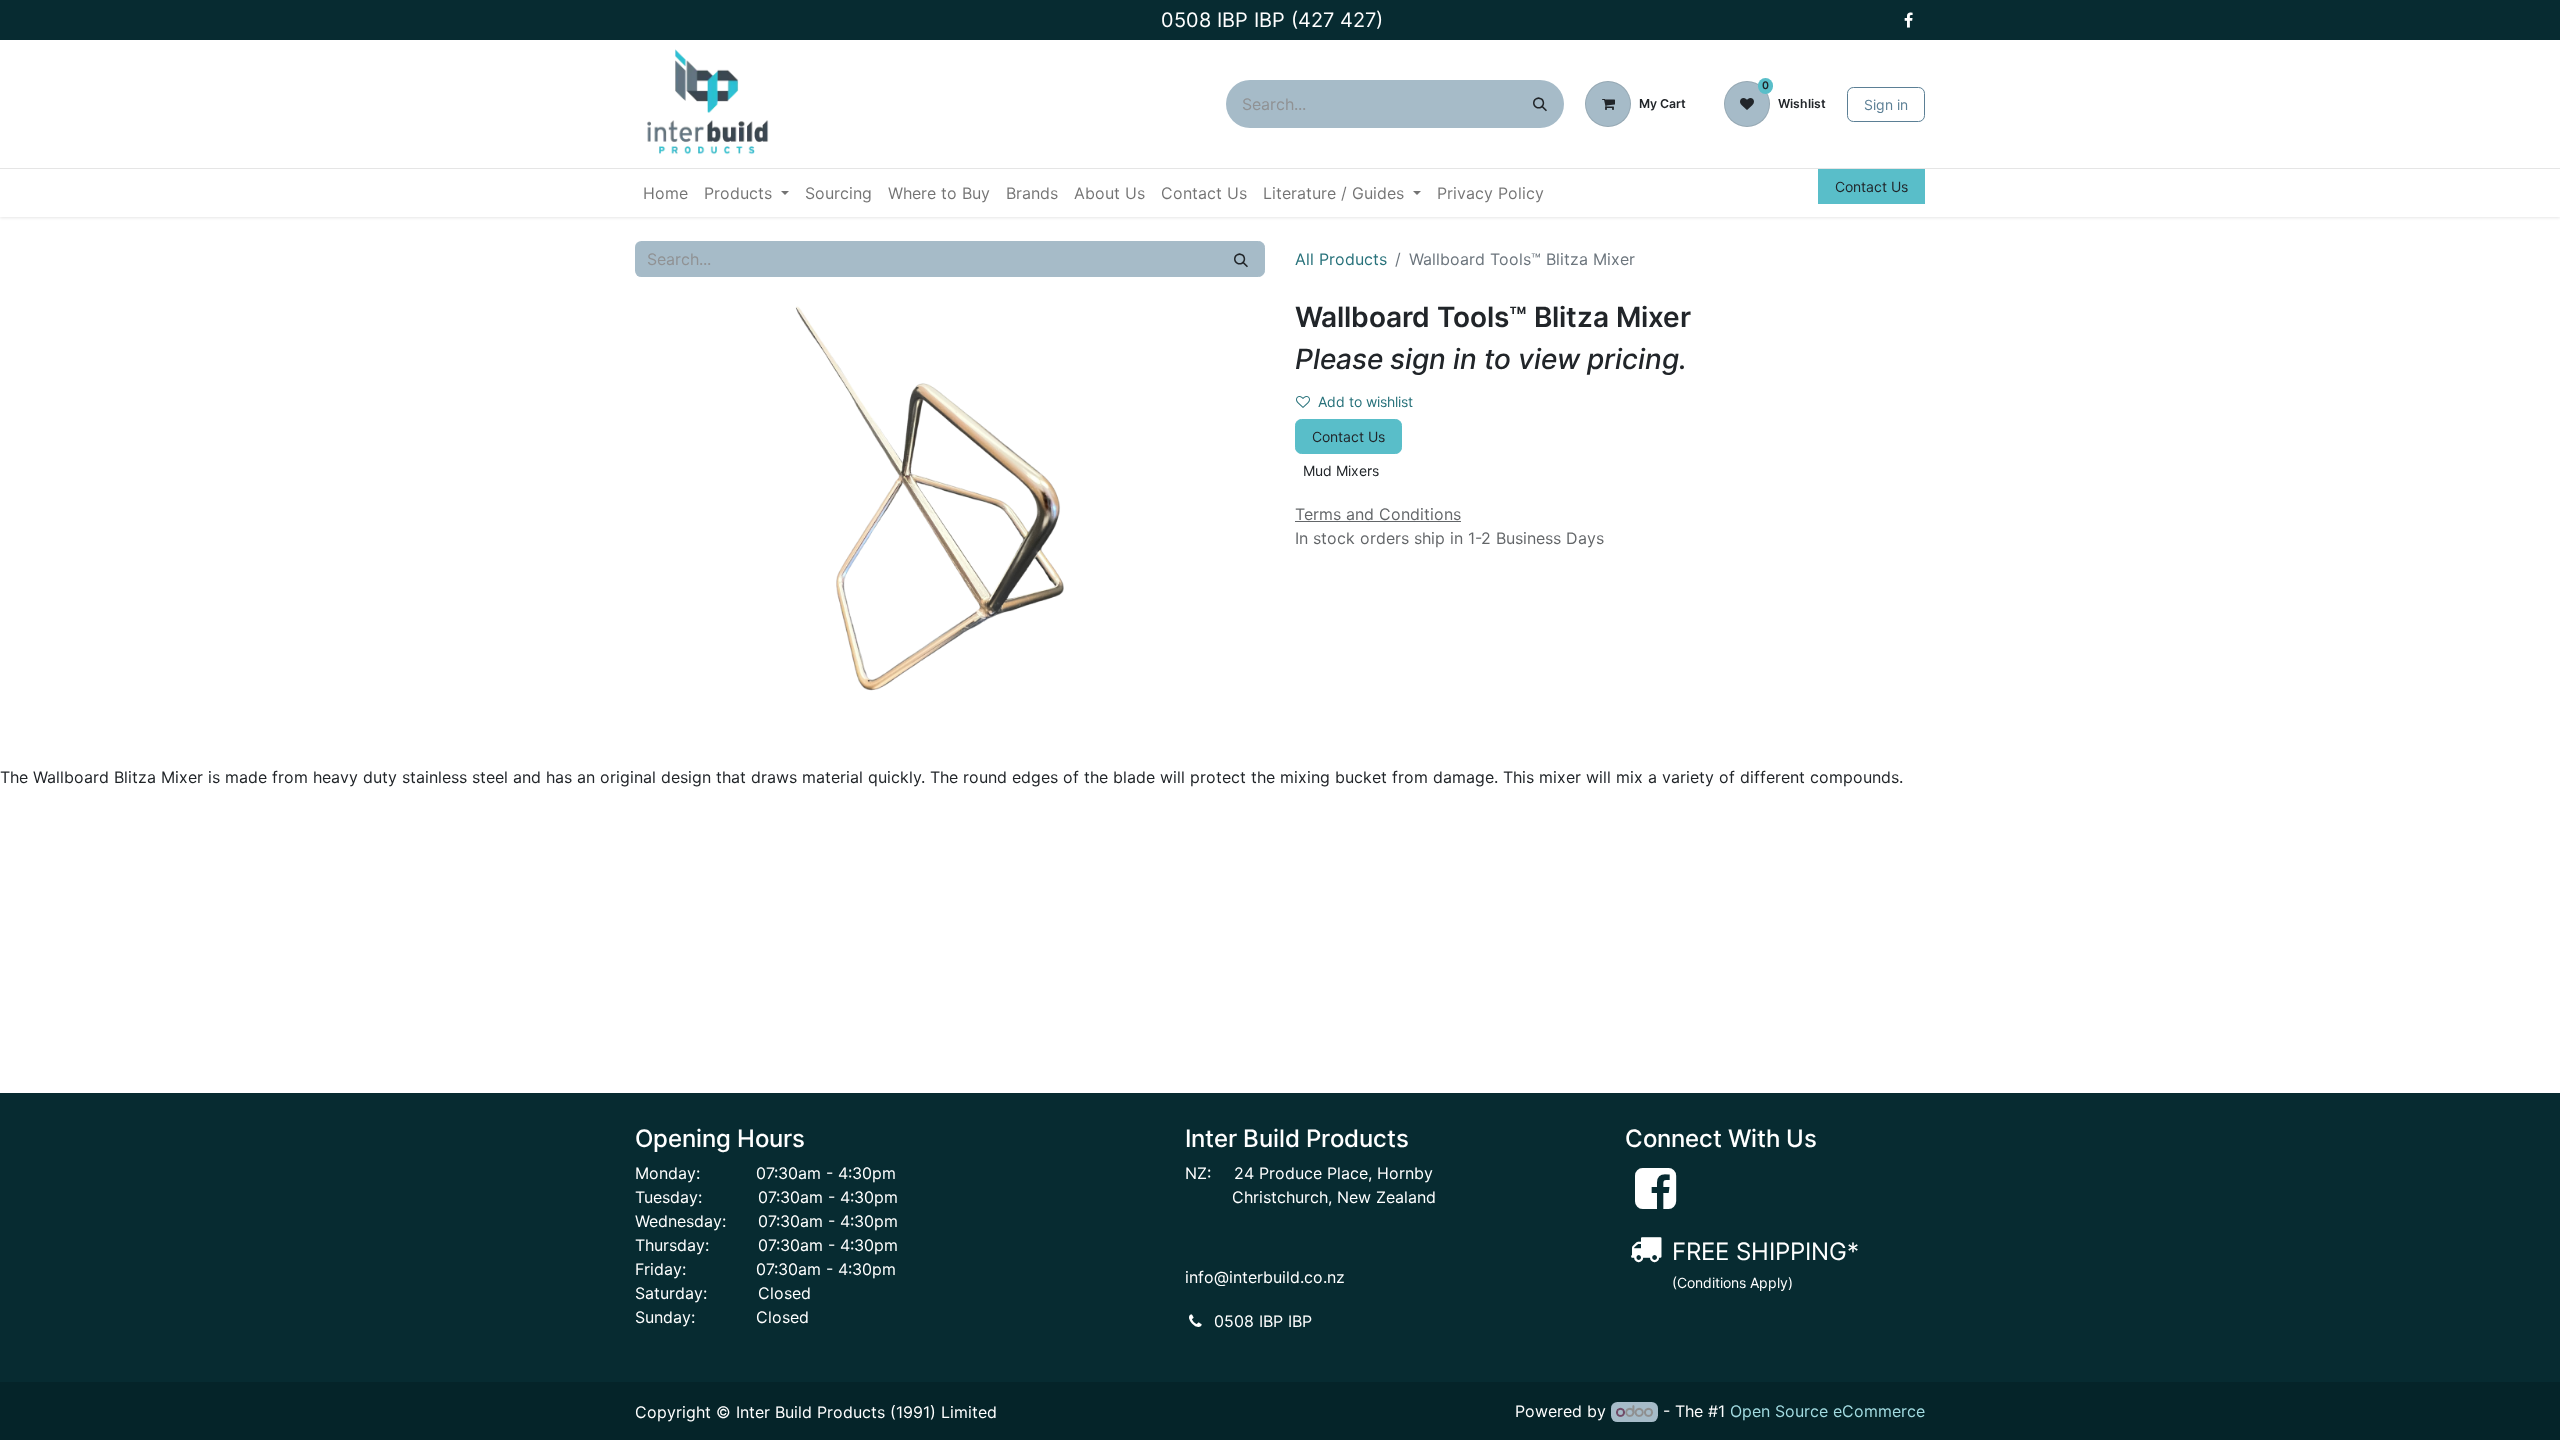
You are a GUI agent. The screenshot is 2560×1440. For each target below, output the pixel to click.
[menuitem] (665, 193)
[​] (1908, 20)
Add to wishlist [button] (1365, 401)
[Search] (1540, 104)
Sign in (1886, 104)
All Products (1341, 259)
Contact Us (1871, 186)
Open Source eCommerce (1827, 1411)
